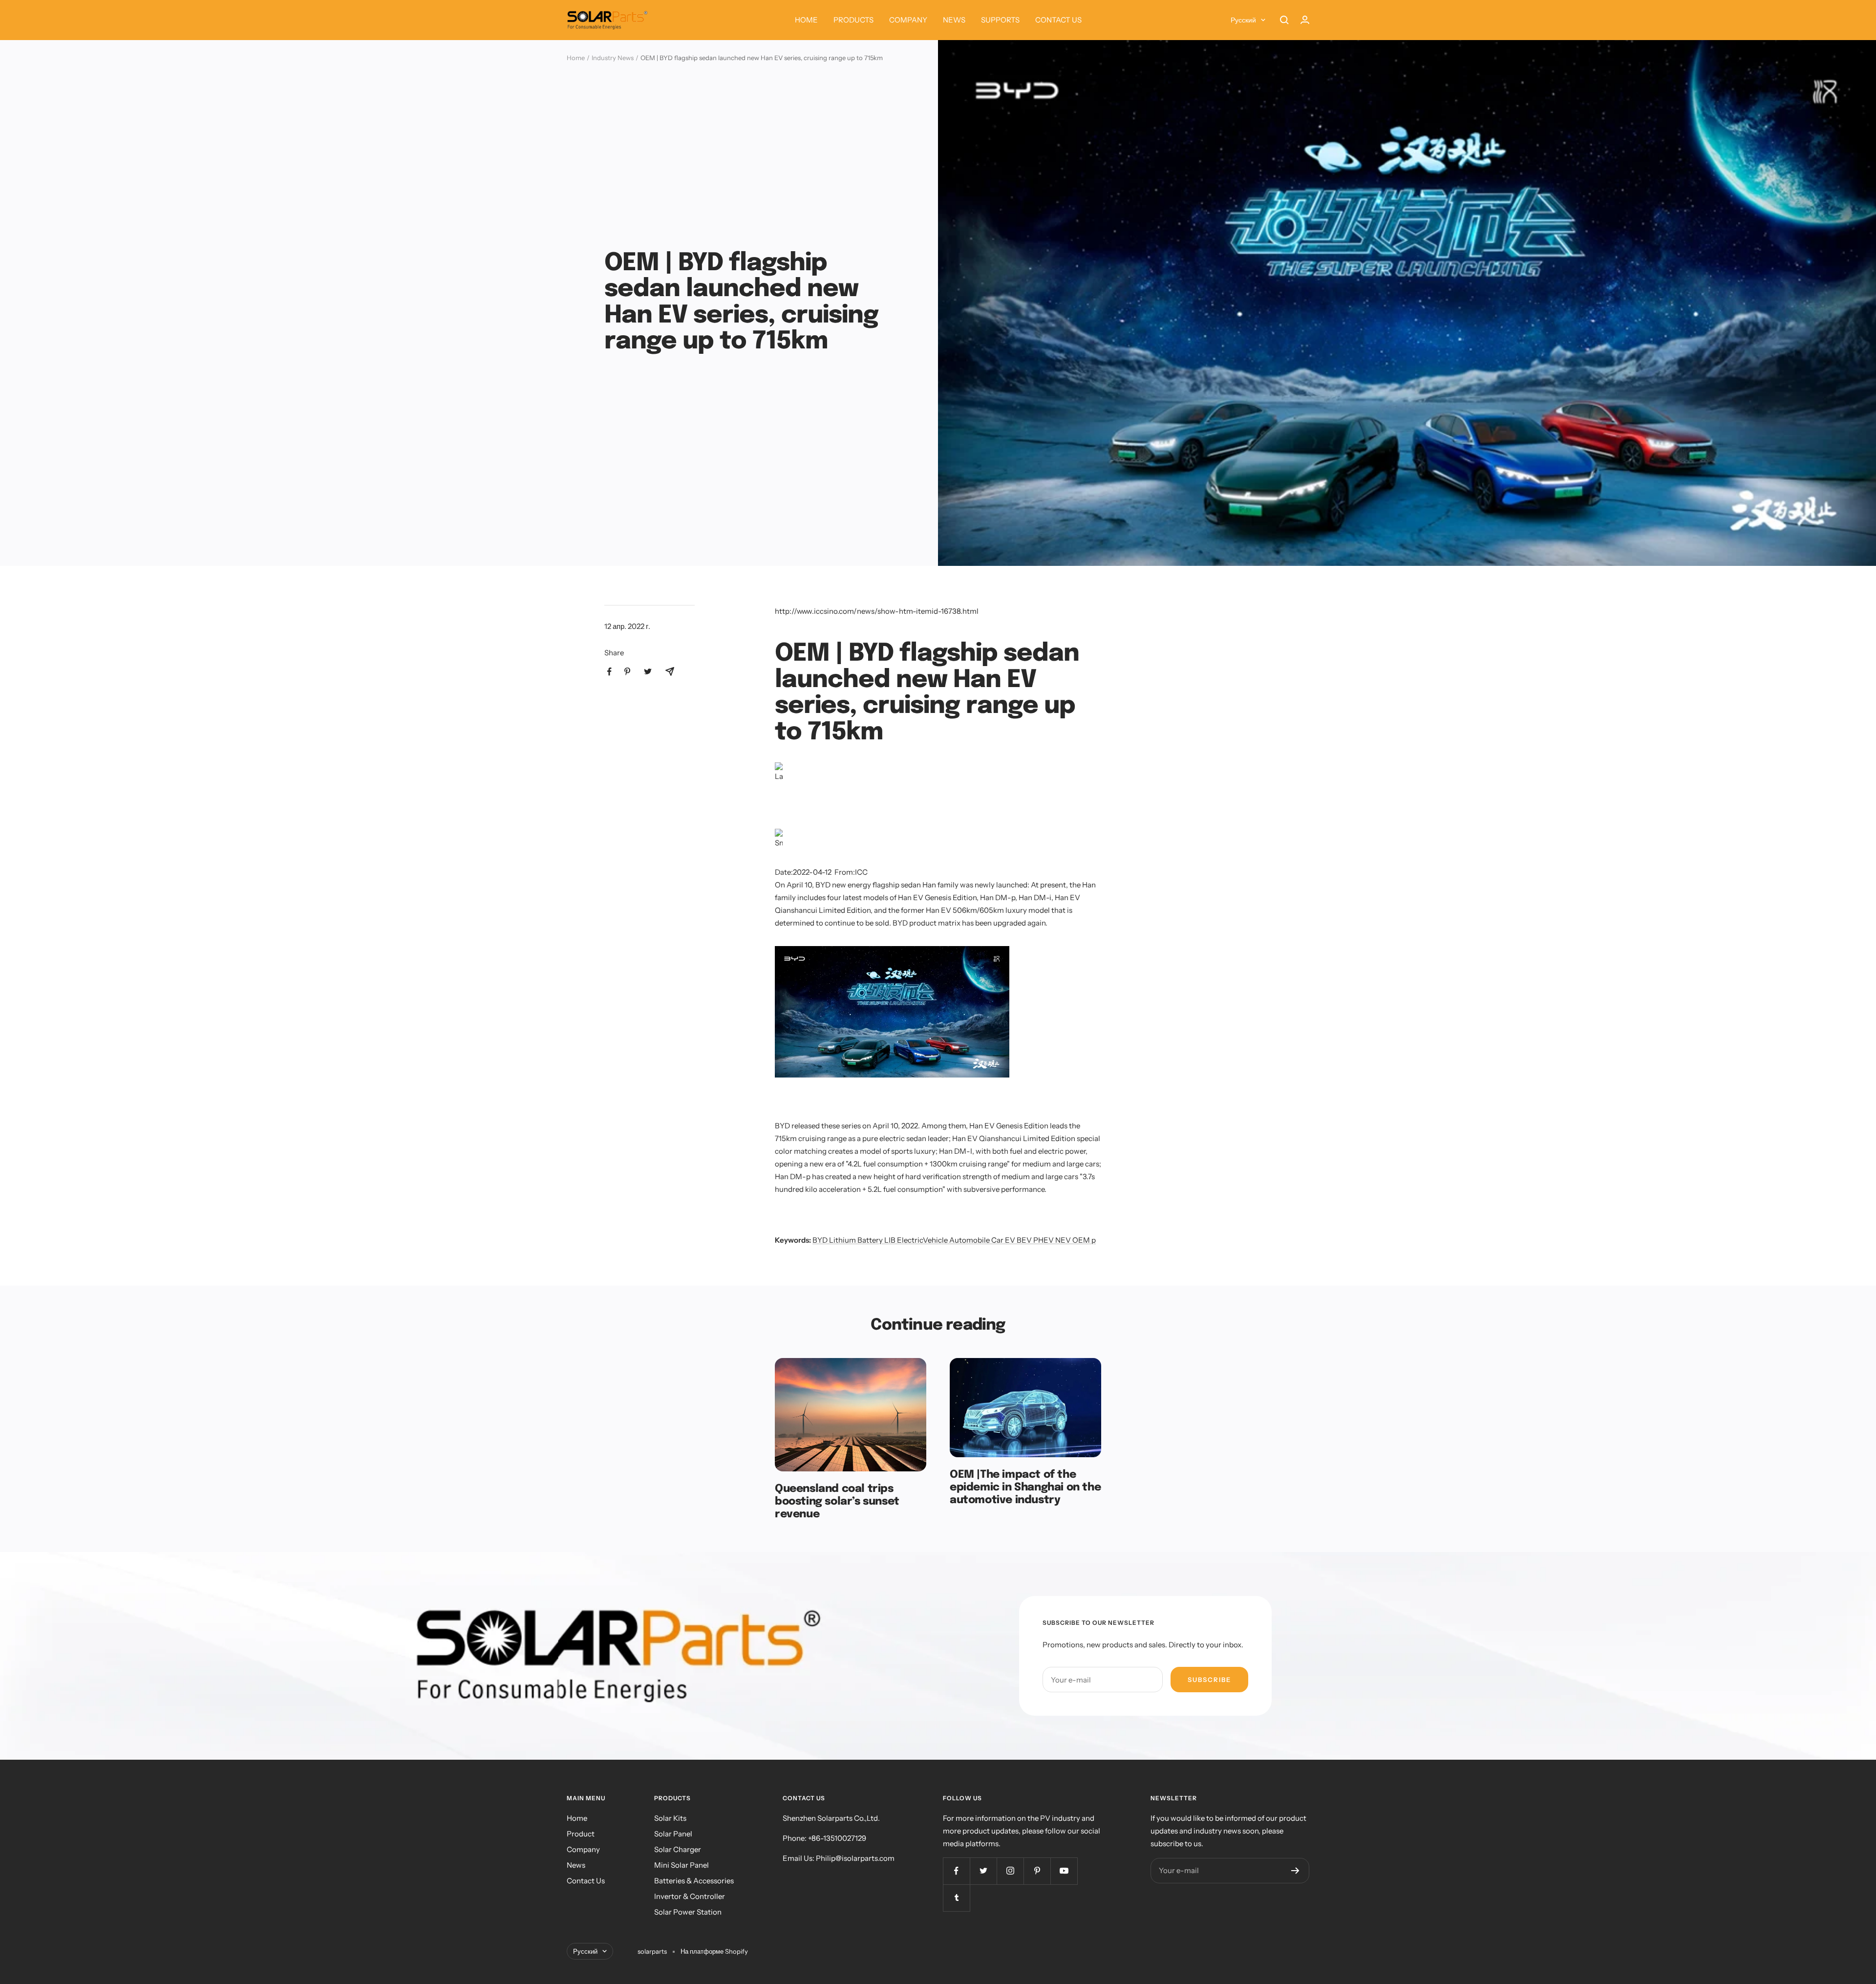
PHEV (1044, 1240)
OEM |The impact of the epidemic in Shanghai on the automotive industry (1025, 1487)
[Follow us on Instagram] (1010, 1871)
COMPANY (908, 20)
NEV (1063, 1240)
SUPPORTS (1000, 20)
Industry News (613, 58)
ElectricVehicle (922, 1240)
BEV (1024, 1240)
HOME (806, 20)
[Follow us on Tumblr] (956, 1898)
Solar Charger (678, 1849)
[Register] (1295, 1871)
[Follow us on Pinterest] (1037, 1871)
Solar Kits (670, 1818)
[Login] (1305, 20)
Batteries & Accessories (694, 1881)
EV (1010, 1240)
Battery (870, 1240)
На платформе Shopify (714, 1951)
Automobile (970, 1240)
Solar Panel (673, 1834)
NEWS (954, 20)
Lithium (842, 1240)
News (576, 1865)
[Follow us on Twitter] (983, 1871)
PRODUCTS (853, 20)
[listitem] (609, 672)
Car (997, 1240)
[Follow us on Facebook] (956, 1871)
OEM (1081, 1240)
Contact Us (586, 1881)
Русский (1243, 20)
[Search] (1284, 20)
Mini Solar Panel (682, 1865)
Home (576, 58)
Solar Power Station (688, 1912)
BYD (820, 1240)
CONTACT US (1058, 20)
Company (583, 1849)
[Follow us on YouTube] (1064, 1871)
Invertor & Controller (690, 1896)
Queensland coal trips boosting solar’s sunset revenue (837, 1501)
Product (581, 1834)
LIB (890, 1240)
